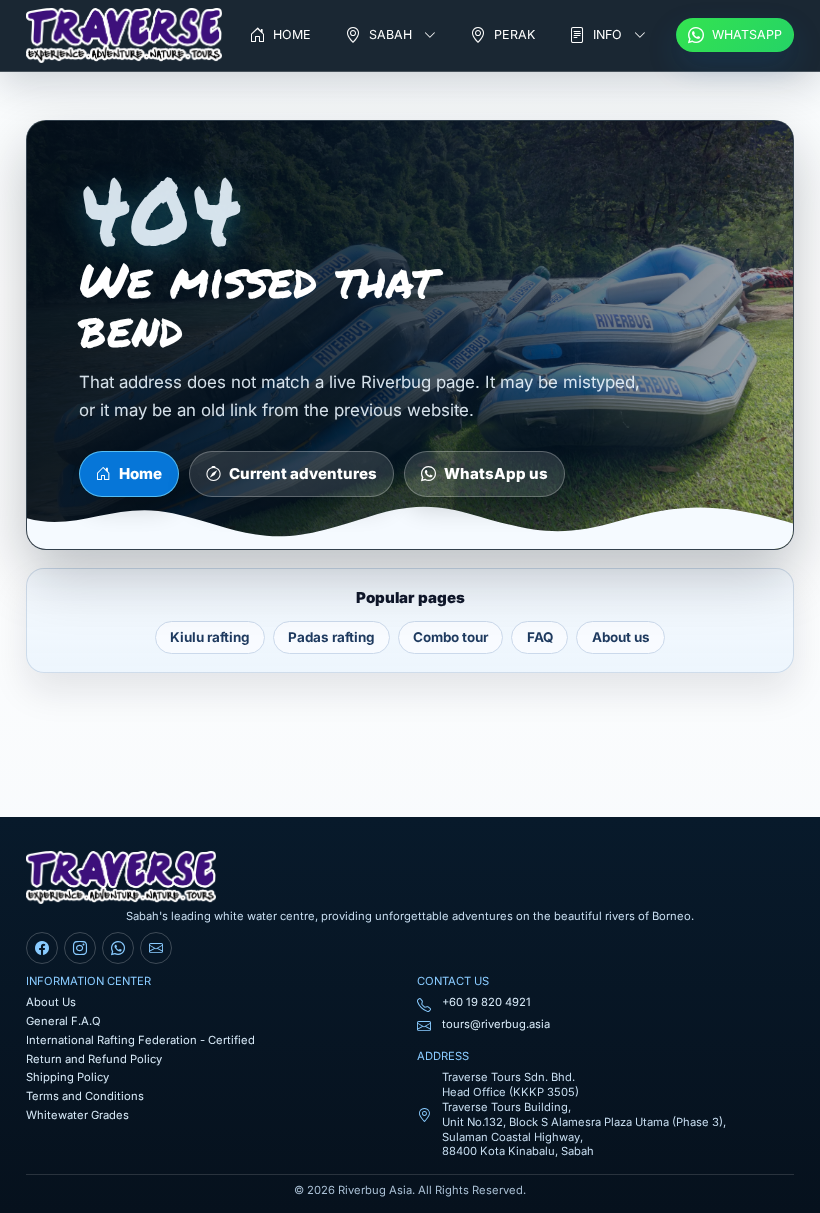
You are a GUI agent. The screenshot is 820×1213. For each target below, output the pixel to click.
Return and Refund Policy (94, 1059)
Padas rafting (331, 637)
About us (621, 637)
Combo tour (450, 637)
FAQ (540, 637)
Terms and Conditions (85, 1096)
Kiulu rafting (209, 637)
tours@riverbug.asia (496, 1024)
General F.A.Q (63, 1021)
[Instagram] (80, 948)
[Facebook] (42, 948)
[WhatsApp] (118, 948)
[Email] (156, 948)
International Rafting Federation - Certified (140, 1040)
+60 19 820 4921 (486, 1002)
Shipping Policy (67, 1077)
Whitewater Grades (77, 1115)
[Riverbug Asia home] (124, 35)
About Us (51, 1002)
